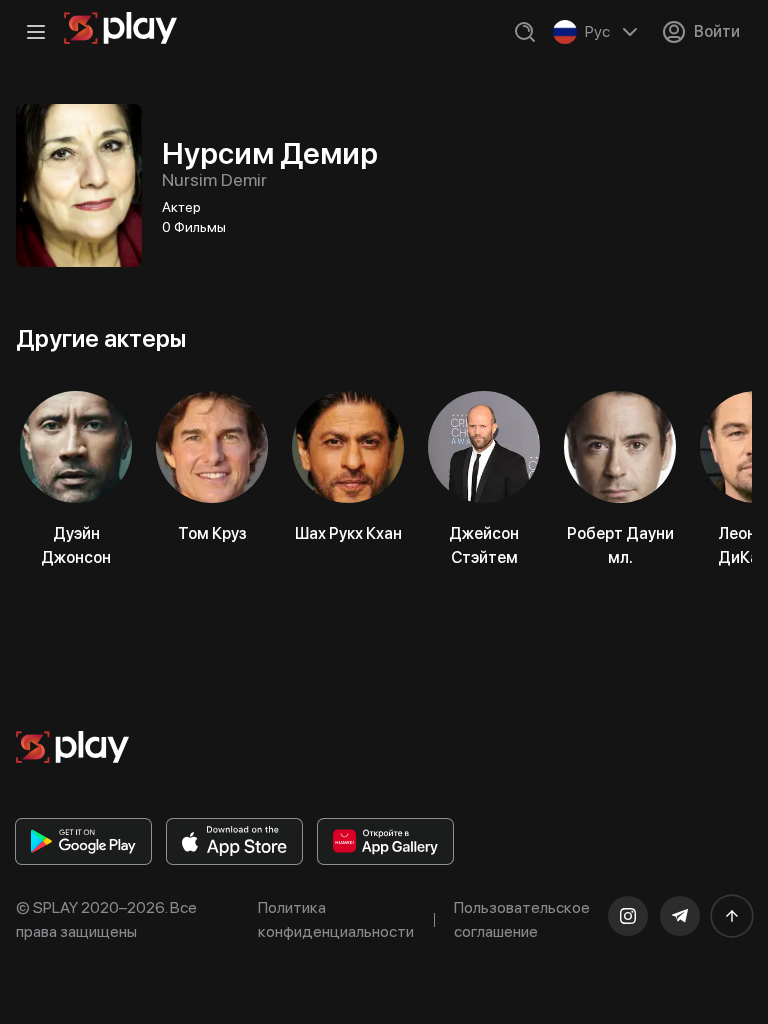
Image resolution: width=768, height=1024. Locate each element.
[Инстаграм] (628, 916)
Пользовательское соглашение (522, 919)
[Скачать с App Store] (234, 841)
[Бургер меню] (36, 32)
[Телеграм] (680, 916)
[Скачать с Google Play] (83, 841)
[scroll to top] (732, 916)
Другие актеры (101, 338)
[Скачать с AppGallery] (385, 841)
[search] (525, 32)
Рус (597, 31)
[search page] (525, 32)
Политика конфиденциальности (336, 919)
